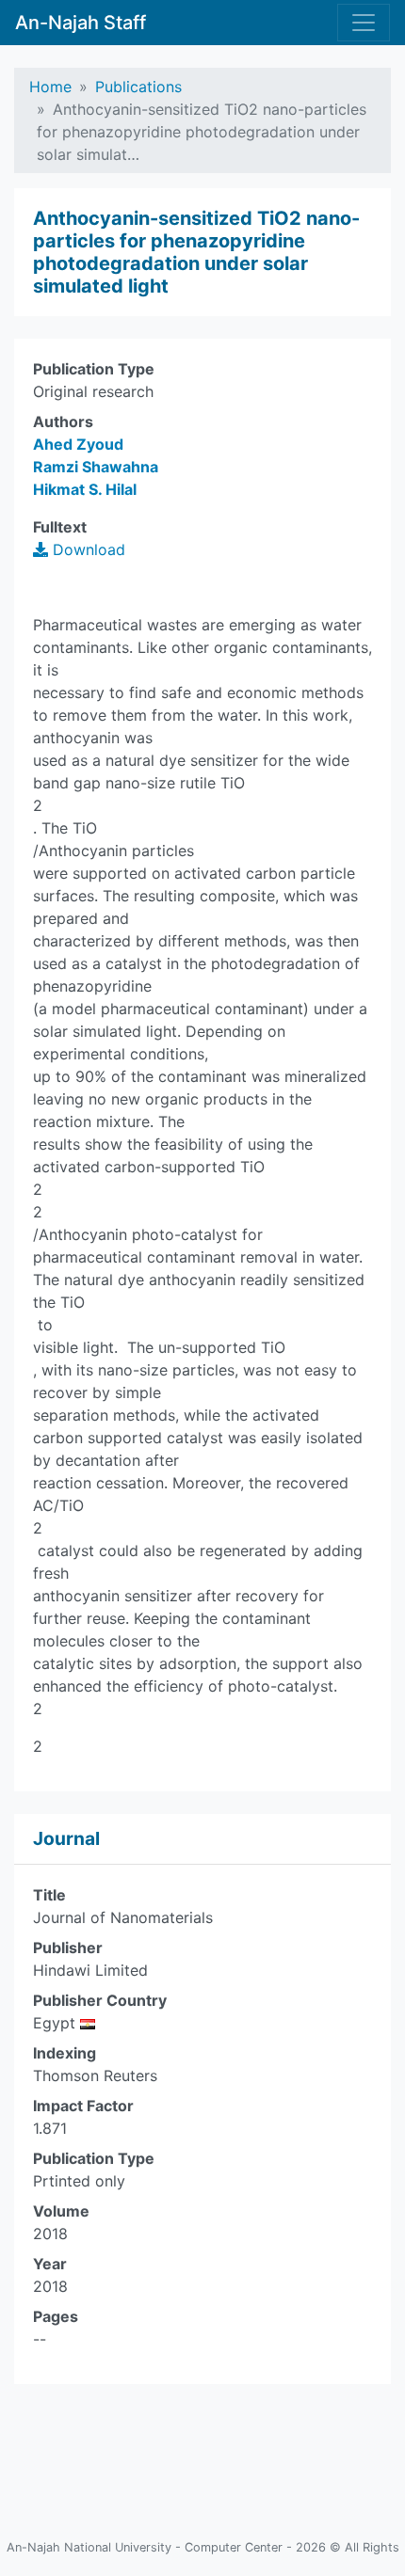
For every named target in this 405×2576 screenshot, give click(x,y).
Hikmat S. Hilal (85, 489)
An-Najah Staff (81, 23)
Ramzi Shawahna (96, 467)
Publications (138, 87)
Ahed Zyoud (78, 444)
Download (87, 549)
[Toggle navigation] (364, 23)
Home (50, 87)
